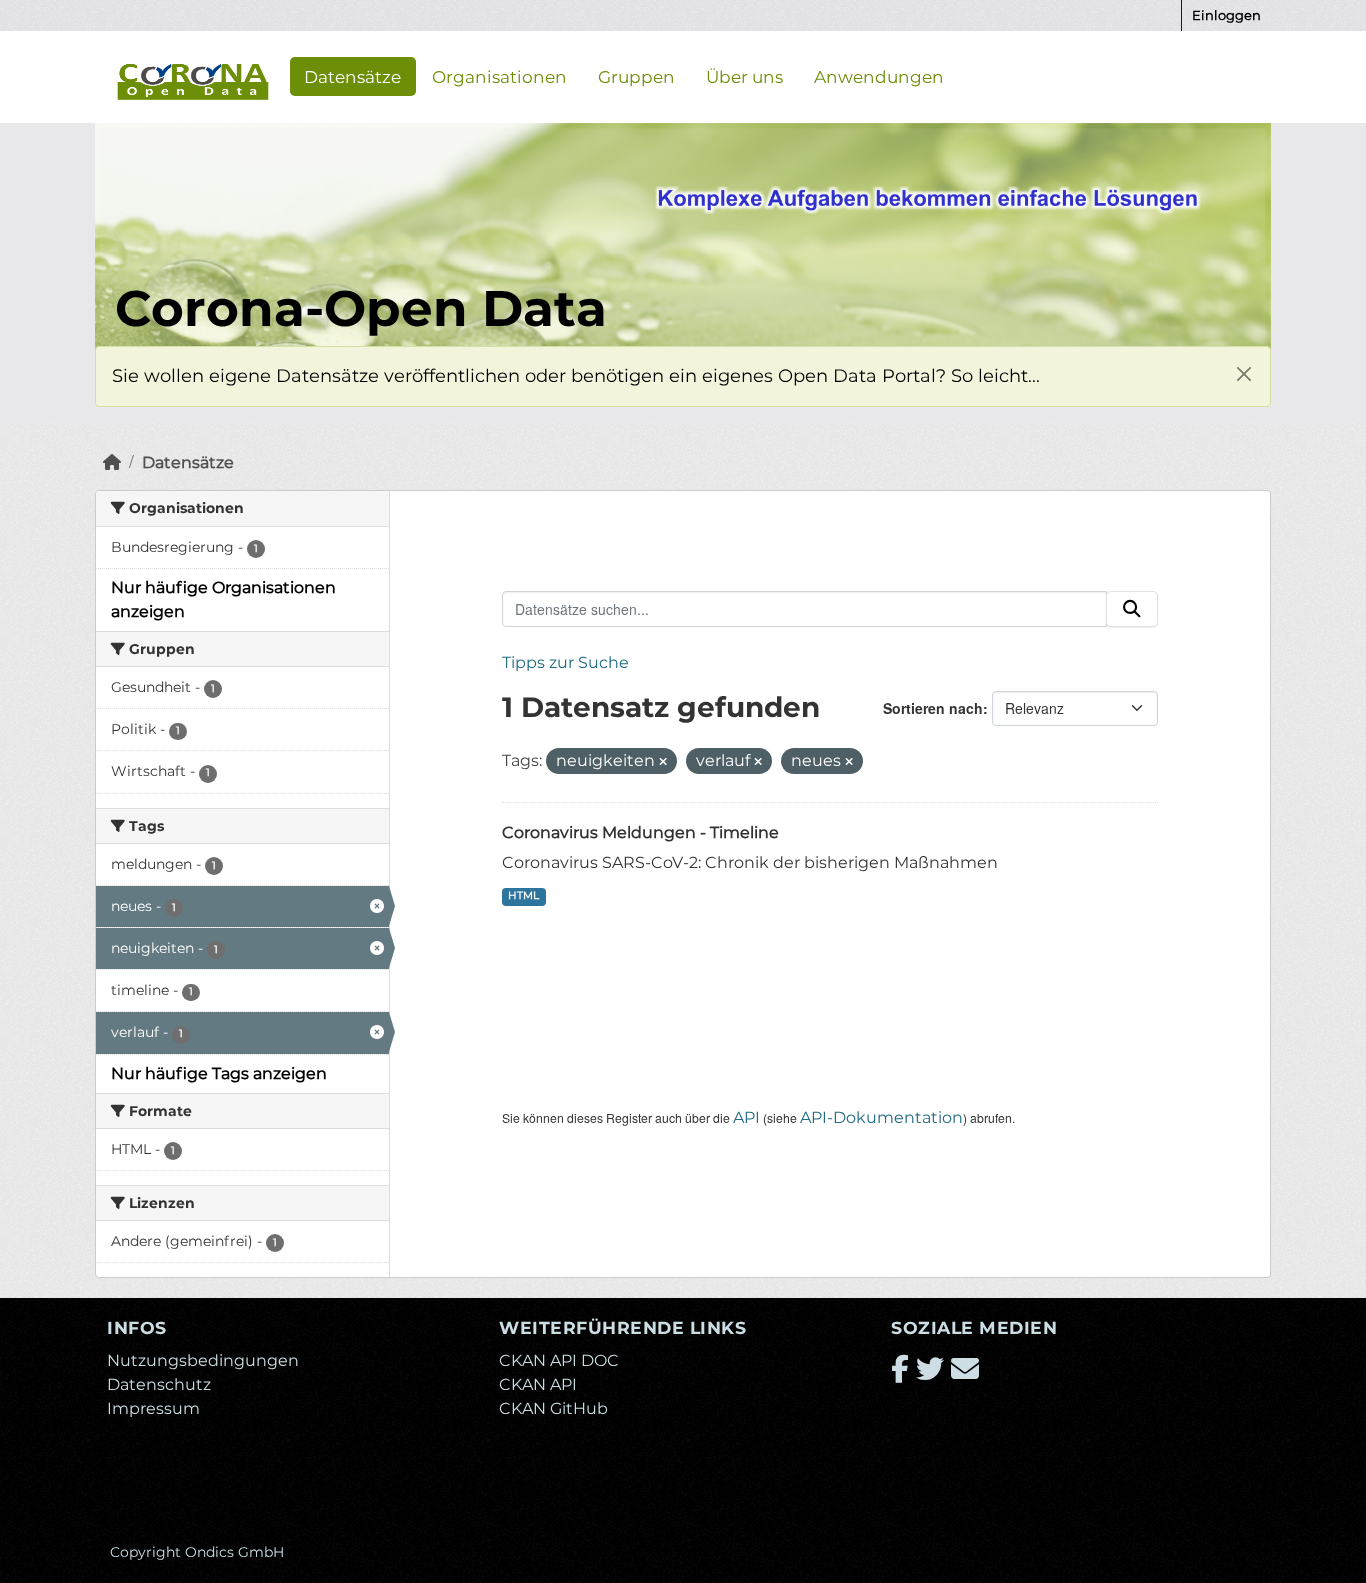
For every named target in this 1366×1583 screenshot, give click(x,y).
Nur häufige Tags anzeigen (219, 1073)
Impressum (153, 1408)
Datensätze (352, 76)
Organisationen (499, 76)
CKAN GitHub (553, 1408)
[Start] (112, 462)
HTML (523, 895)
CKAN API (538, 1384)
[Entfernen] (663, 762)
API (746, 1117)
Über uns (744, 76)
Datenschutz (159, 1384)
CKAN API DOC (559, 1360)
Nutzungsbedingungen (203, 1360)
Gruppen (636, 76)
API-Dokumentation (881, 1117)
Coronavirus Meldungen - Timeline (640, 832)
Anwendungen (879, 76)
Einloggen (1226, 15)
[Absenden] (1132, 609)
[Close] (1243, 373)
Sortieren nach (933, 708)
